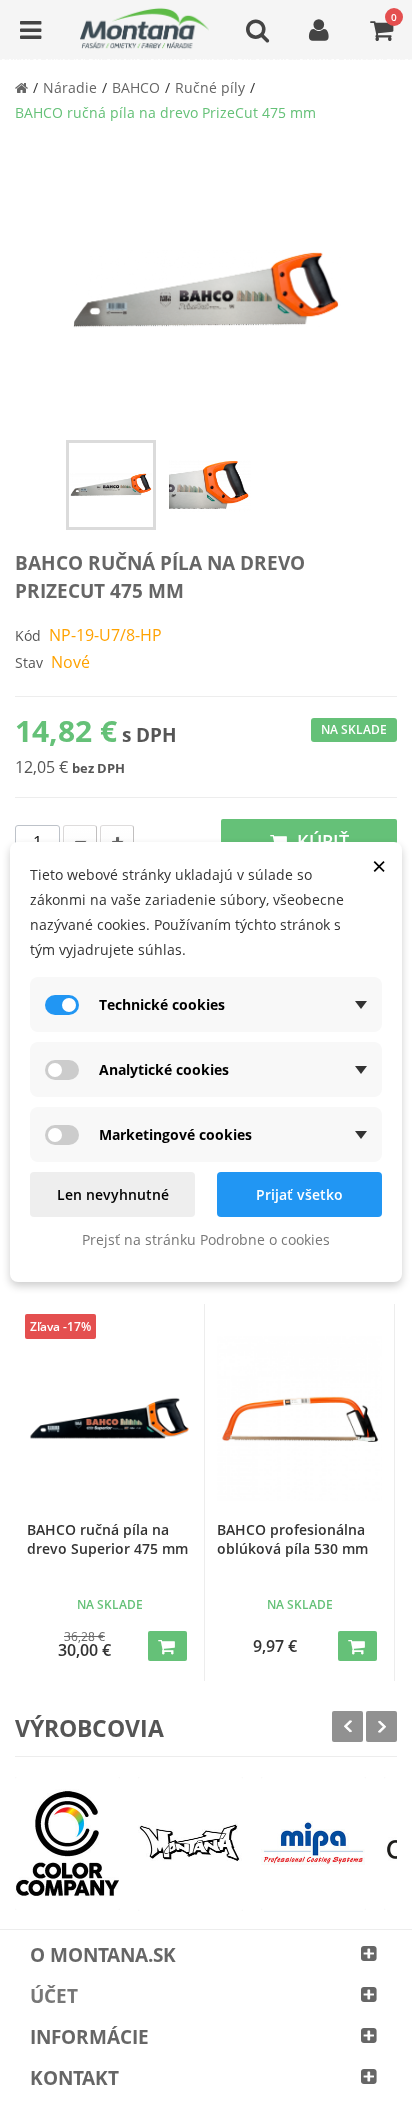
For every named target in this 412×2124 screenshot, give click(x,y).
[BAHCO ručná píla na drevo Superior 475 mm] (109, 1418)
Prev (347, 1726)
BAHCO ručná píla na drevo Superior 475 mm (107, 1539)
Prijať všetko (299, 1194)
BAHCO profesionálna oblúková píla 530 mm (292, 1539)
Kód (28, 635)
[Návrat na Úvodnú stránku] (21, 87)
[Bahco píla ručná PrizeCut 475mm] (111, 485)
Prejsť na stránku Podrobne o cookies (206, 1239)
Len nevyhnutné (113, 1194)
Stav (29, 662)
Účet (54, 1996)
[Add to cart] (167, 1646)
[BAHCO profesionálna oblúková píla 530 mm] (299, 1418)
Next (381, 1726)
